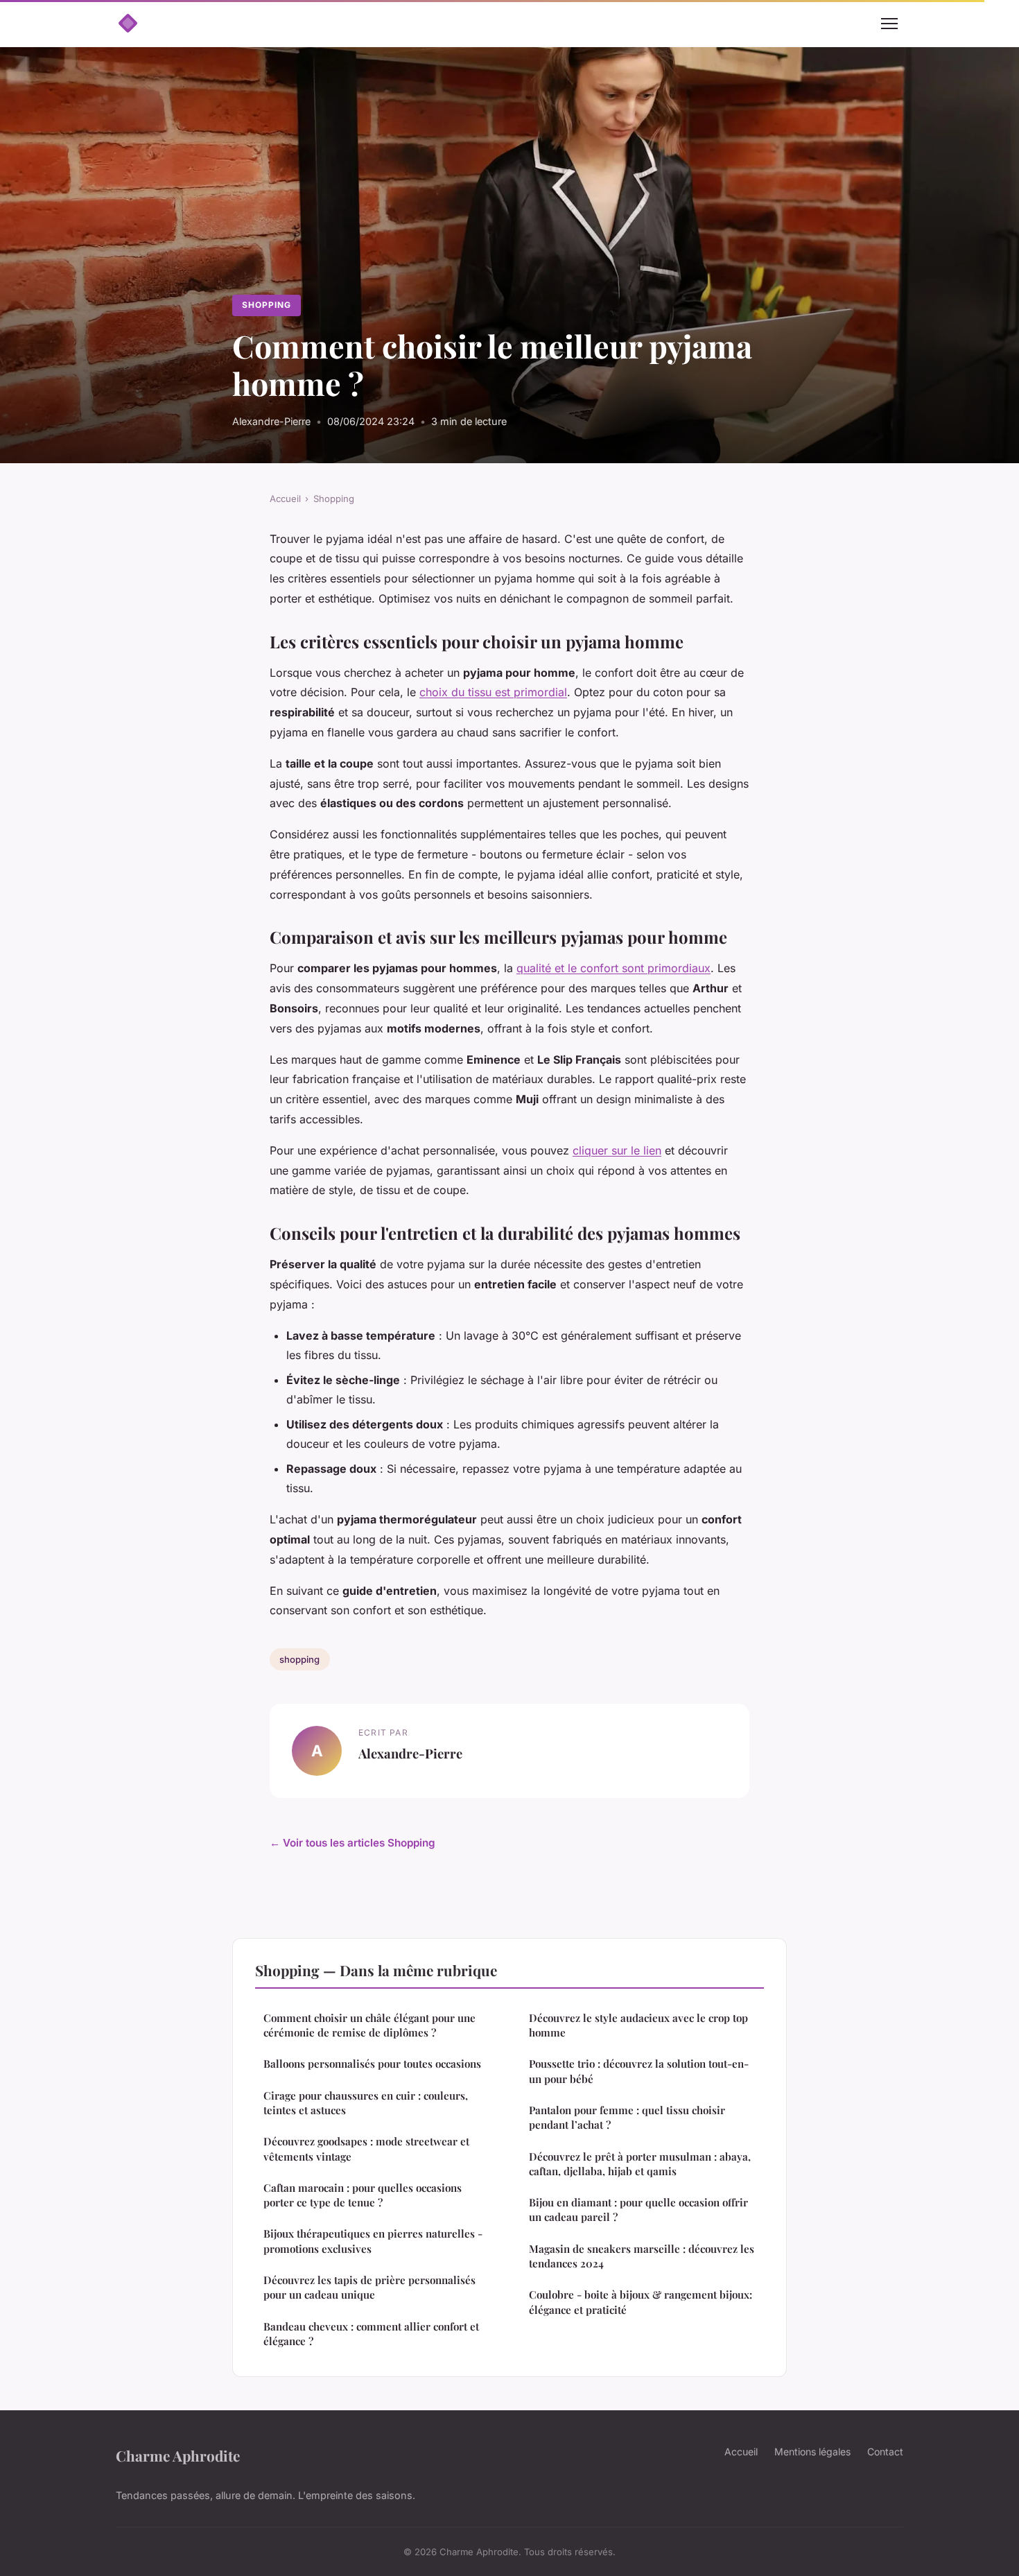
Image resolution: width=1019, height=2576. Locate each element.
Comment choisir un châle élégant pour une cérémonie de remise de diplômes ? (369, 2025)
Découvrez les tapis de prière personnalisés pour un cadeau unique (369, 2287)
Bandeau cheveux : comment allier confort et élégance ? (371, 2334)
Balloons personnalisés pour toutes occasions (372, 2064)
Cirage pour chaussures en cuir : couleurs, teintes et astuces (366, 2103)
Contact (885, 2452)
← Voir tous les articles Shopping (352, 1843)
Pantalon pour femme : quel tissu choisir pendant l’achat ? (627, 2117)
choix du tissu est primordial (493, 692)
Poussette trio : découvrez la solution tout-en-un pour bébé (639, 2071)
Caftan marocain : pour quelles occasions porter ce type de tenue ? (363, 2195)
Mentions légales (812, 2452)
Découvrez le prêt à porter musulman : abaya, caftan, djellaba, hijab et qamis (640, 2164)
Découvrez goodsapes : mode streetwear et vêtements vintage (366, 2149)
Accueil (285, 499)
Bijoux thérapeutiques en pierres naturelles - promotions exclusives (373, 2241)
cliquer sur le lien (617, 1150)
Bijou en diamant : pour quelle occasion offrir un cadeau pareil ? (638, 2210)
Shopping (267, 305)
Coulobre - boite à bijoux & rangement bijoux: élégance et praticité (641, 2302)
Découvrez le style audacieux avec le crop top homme (638, 2025)
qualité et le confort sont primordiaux (613, 968)
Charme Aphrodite (178, 2455)
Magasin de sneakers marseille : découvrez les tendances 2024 (642, 2256)
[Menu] (889, 24)
